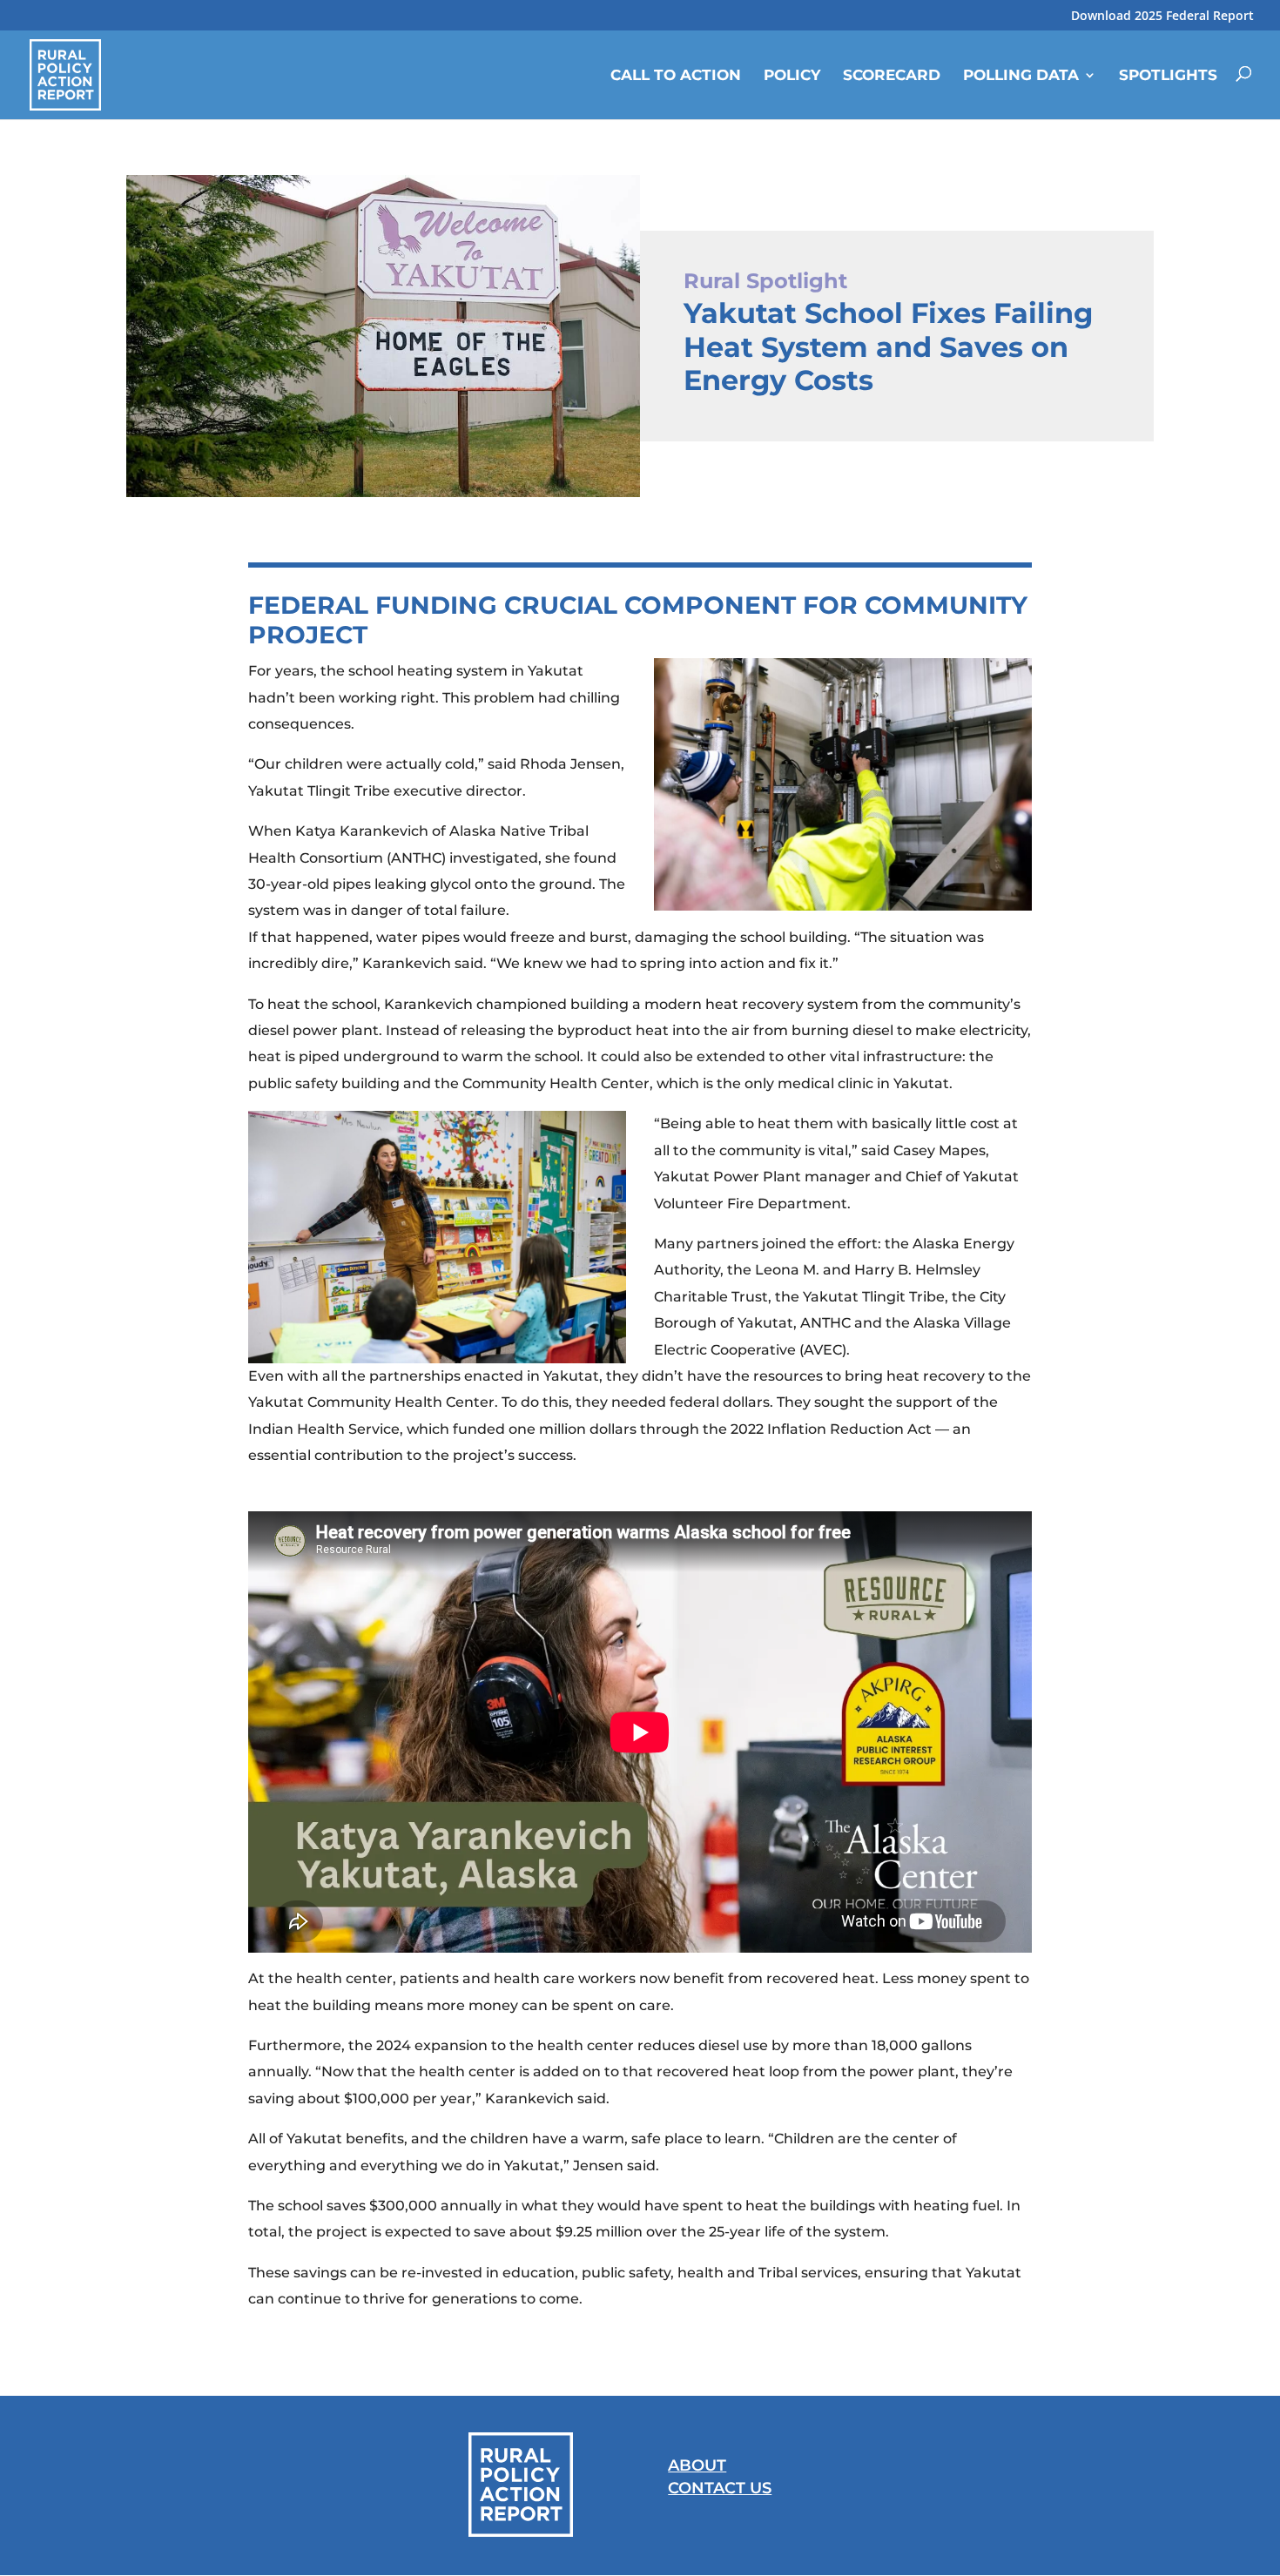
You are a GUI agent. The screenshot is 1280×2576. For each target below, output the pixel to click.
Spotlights (1168, 75)
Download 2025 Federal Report (1162, 17)
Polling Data (1021, 75)
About (697, 2465)
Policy (792, 75)
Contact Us (720, 2488)
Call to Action (676, 75)
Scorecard (892, 75)
